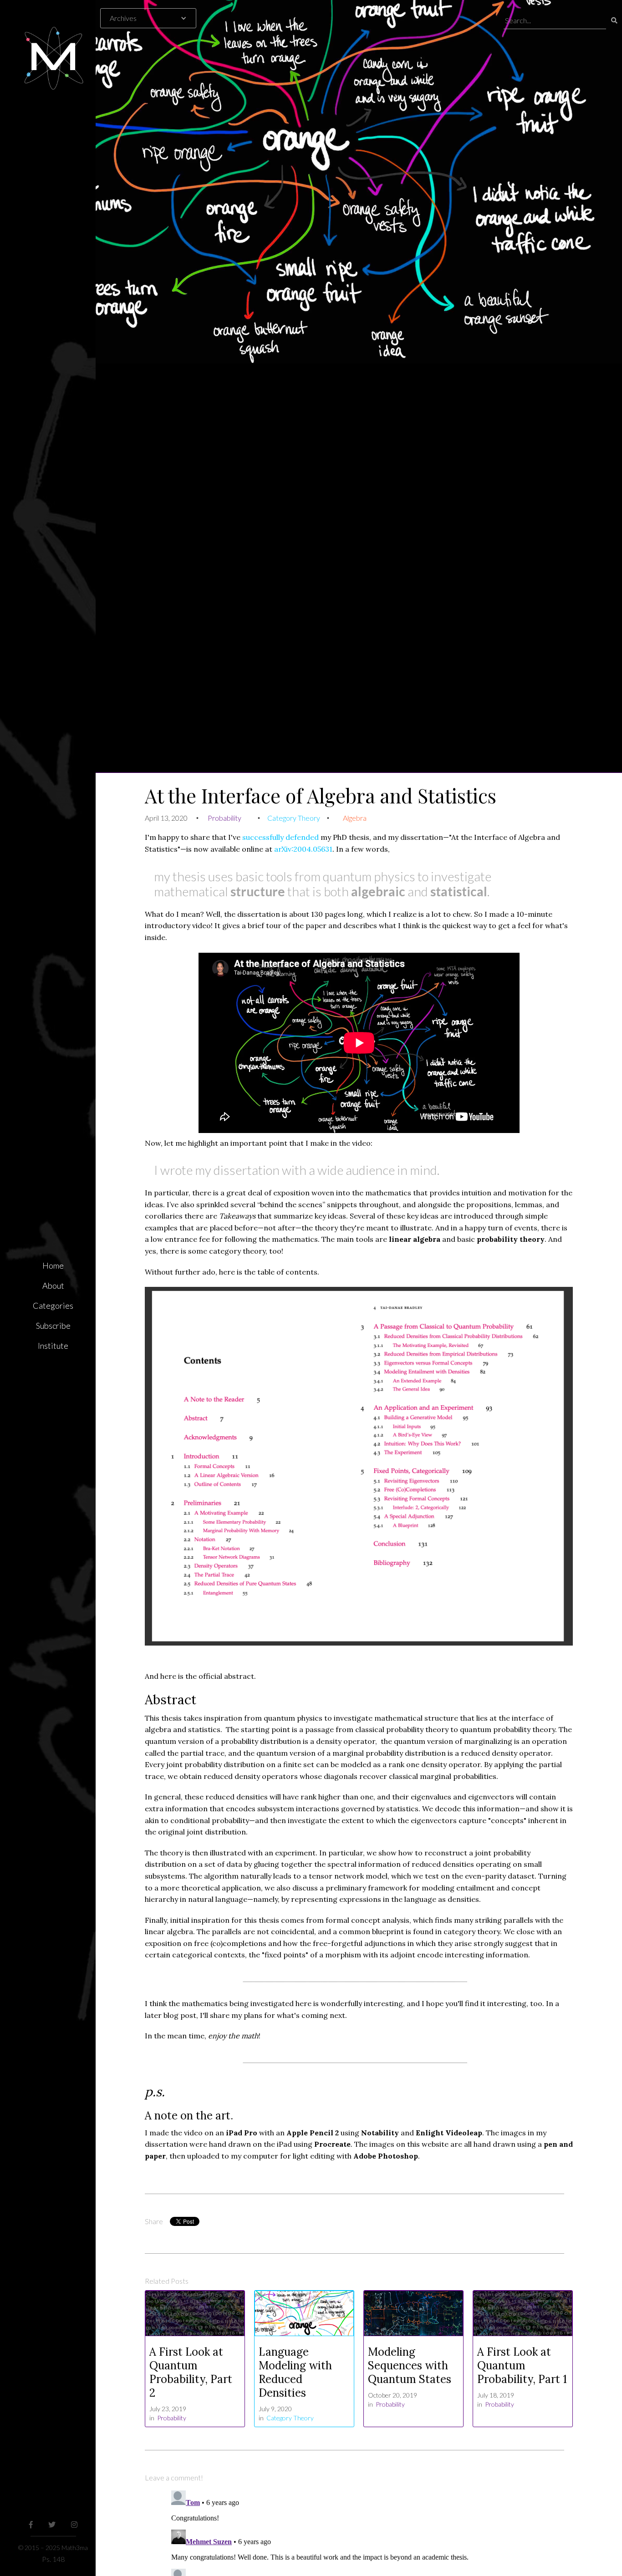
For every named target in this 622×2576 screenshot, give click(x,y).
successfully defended (280, 837)
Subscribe (53, 1326)
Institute (53, 1346)
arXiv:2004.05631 (303, 849)
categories (53, 1306)
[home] (53, 46)
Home (53, 1265)
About (53, 1285)
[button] (153, 18)
